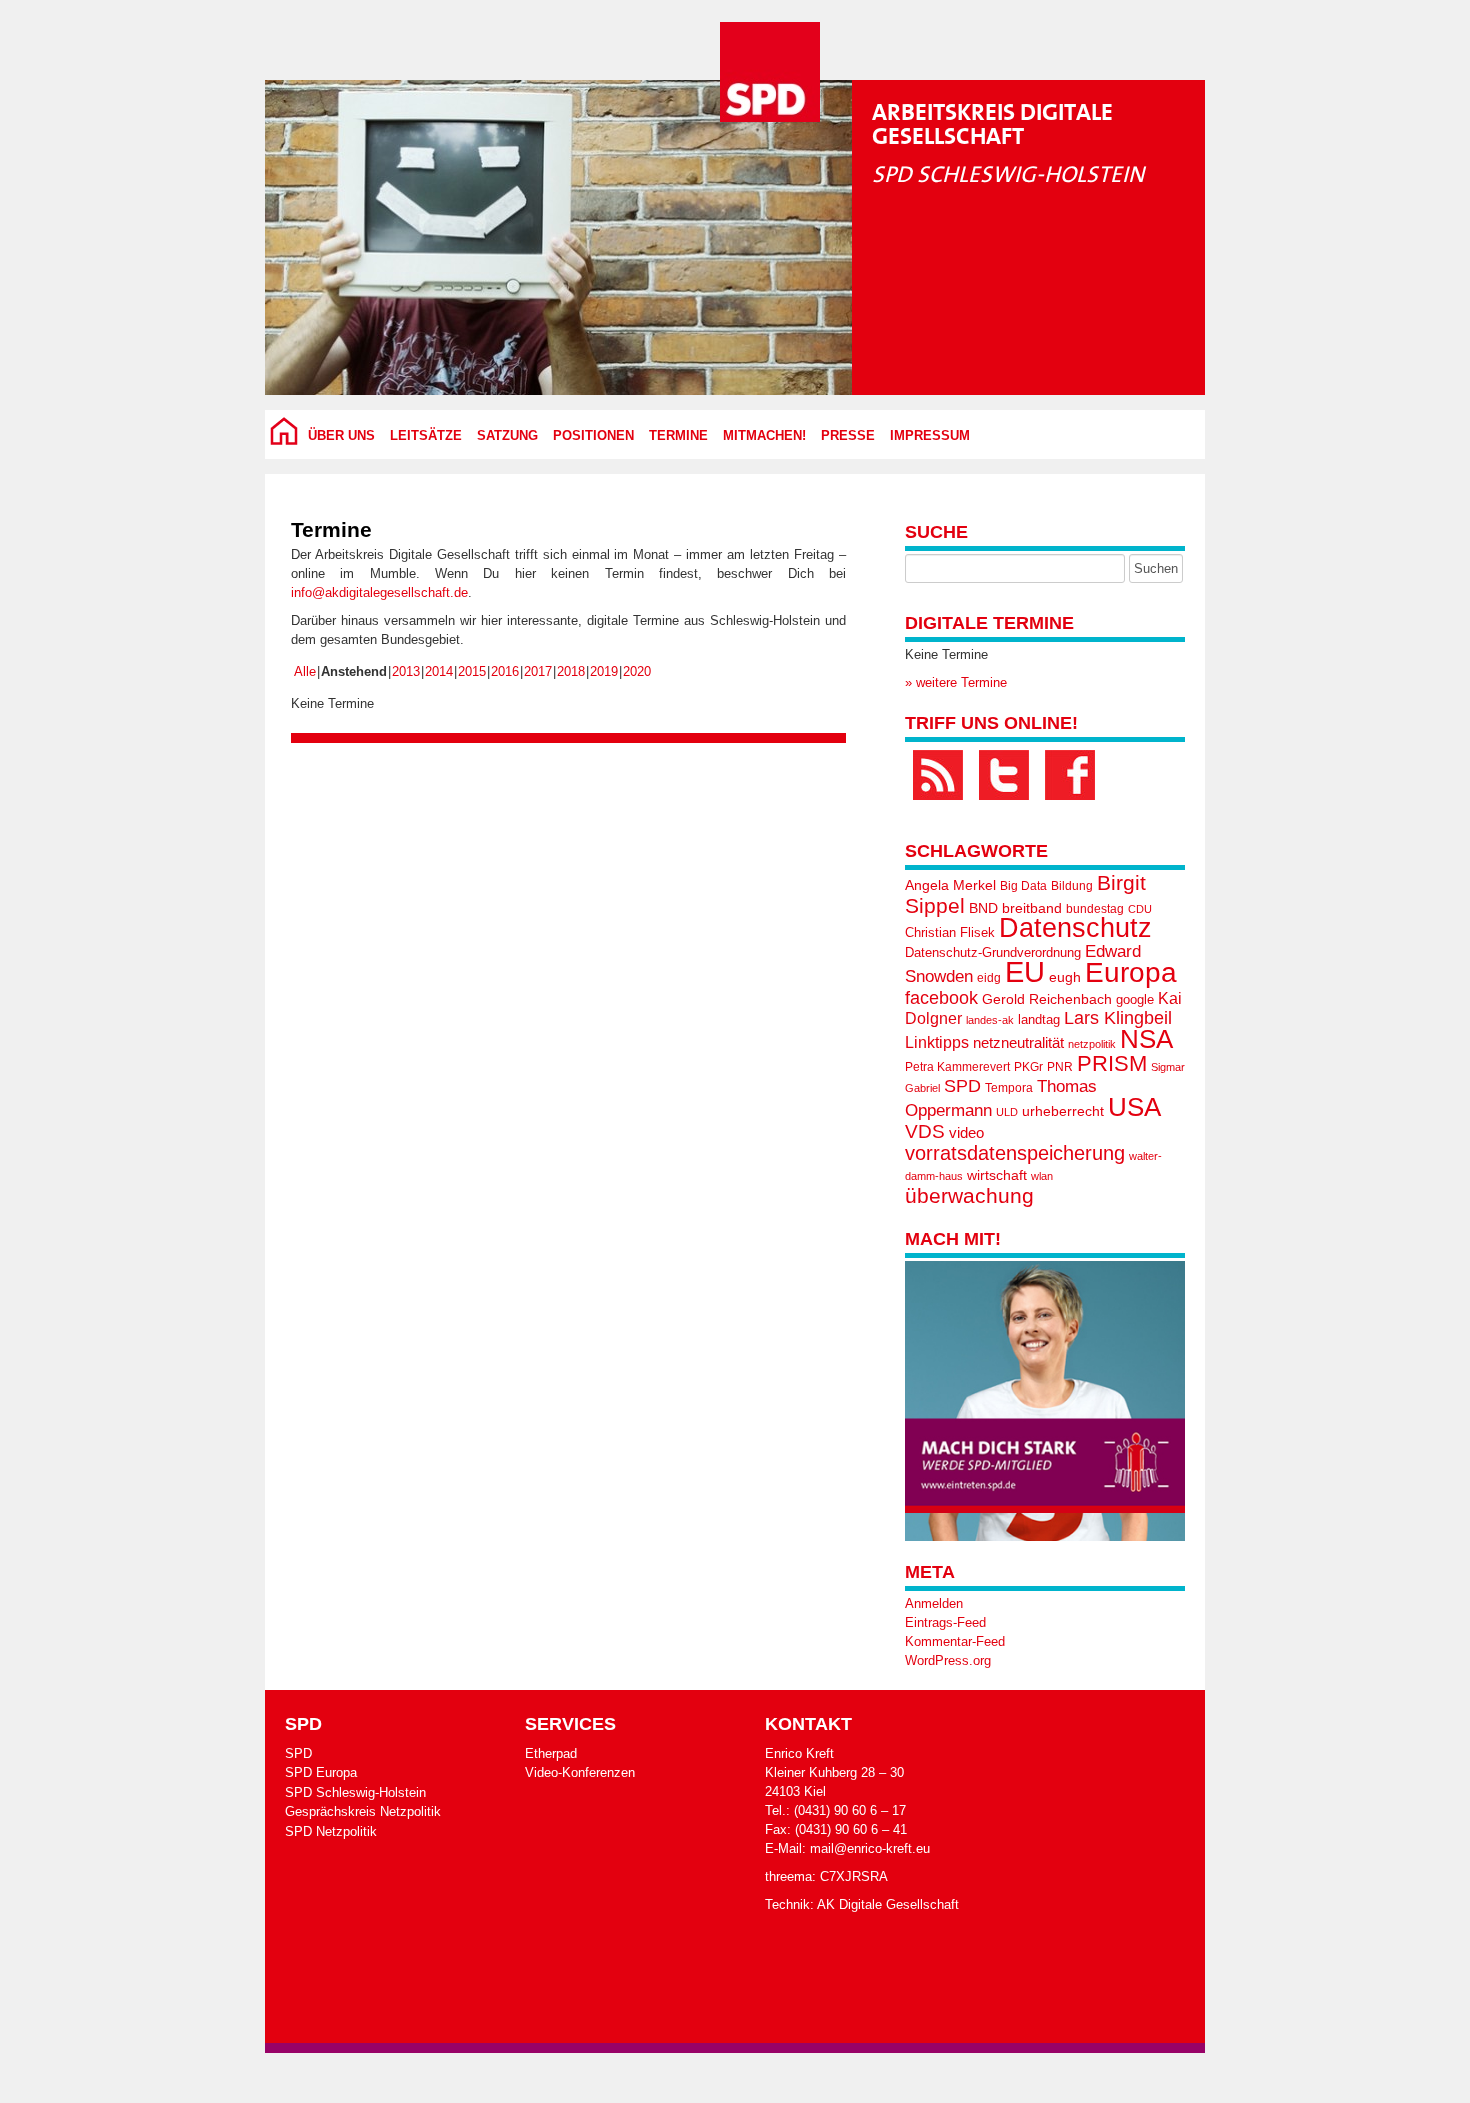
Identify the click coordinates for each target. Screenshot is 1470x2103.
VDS (925, 1131)
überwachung (969, 1195)
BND (983, 908)
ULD (1007, 1112)
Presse (848, 436)
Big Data (1023, 886)
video (966, 1132)
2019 (604, 671)
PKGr (1028, 1067)
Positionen (593, 436)
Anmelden (934, 1603)
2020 (637, 671)
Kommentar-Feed (955, 1641)
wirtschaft (997, 1175)
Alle (305, 671)
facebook (941, 997)
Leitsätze (426, 436)
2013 (406, 671)
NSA (1146, 1039)
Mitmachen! (764, 436)
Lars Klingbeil (1118, 1018)
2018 (571, 671)
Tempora (1009, 1088)
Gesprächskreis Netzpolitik (363, 1811)
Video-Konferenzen (580, 1772)
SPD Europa (321, 1772)
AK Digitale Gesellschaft (888, 1904)
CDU (1140, 909)
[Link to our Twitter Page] (1004, 775)
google (1135, 999)
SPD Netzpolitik (331, 1831)
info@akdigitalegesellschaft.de (379, 592)
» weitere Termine (956, 682)
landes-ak (990, 1020)
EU (1025, 971)
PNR (1060, 1067)
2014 (439, 671)
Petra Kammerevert (957, 1067)
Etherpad (551, 1753)
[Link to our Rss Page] (938, 775)
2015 (472, 671)
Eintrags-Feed (945, 1622)
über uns (341, 436)
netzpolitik (1092, 1044)
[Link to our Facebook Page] (1070, 775)
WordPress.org (948, 1660)
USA (1134, 1107)
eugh (1065, 977)
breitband (1032, 908)
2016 (505, 671)
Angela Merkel (950, 885)
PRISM (1112, 1063)
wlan (1042, 1176)
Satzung (507, 436)
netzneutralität (1018, 1043)
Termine (678, 436)
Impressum (930, 436)
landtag (1039, 1019)
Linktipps (937, 1042)
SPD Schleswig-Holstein (355, 1792)
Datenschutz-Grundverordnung (993, 952)
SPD (962, 1086)
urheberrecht (1063, 1111)
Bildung (1072, 886)
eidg (989, 978)
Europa (1131, 972)
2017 (538, 671)
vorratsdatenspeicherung (1015, 1152)
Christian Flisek (950, 932)
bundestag (1095, 909)
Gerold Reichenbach (1047, 999)
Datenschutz (1075, 928)
